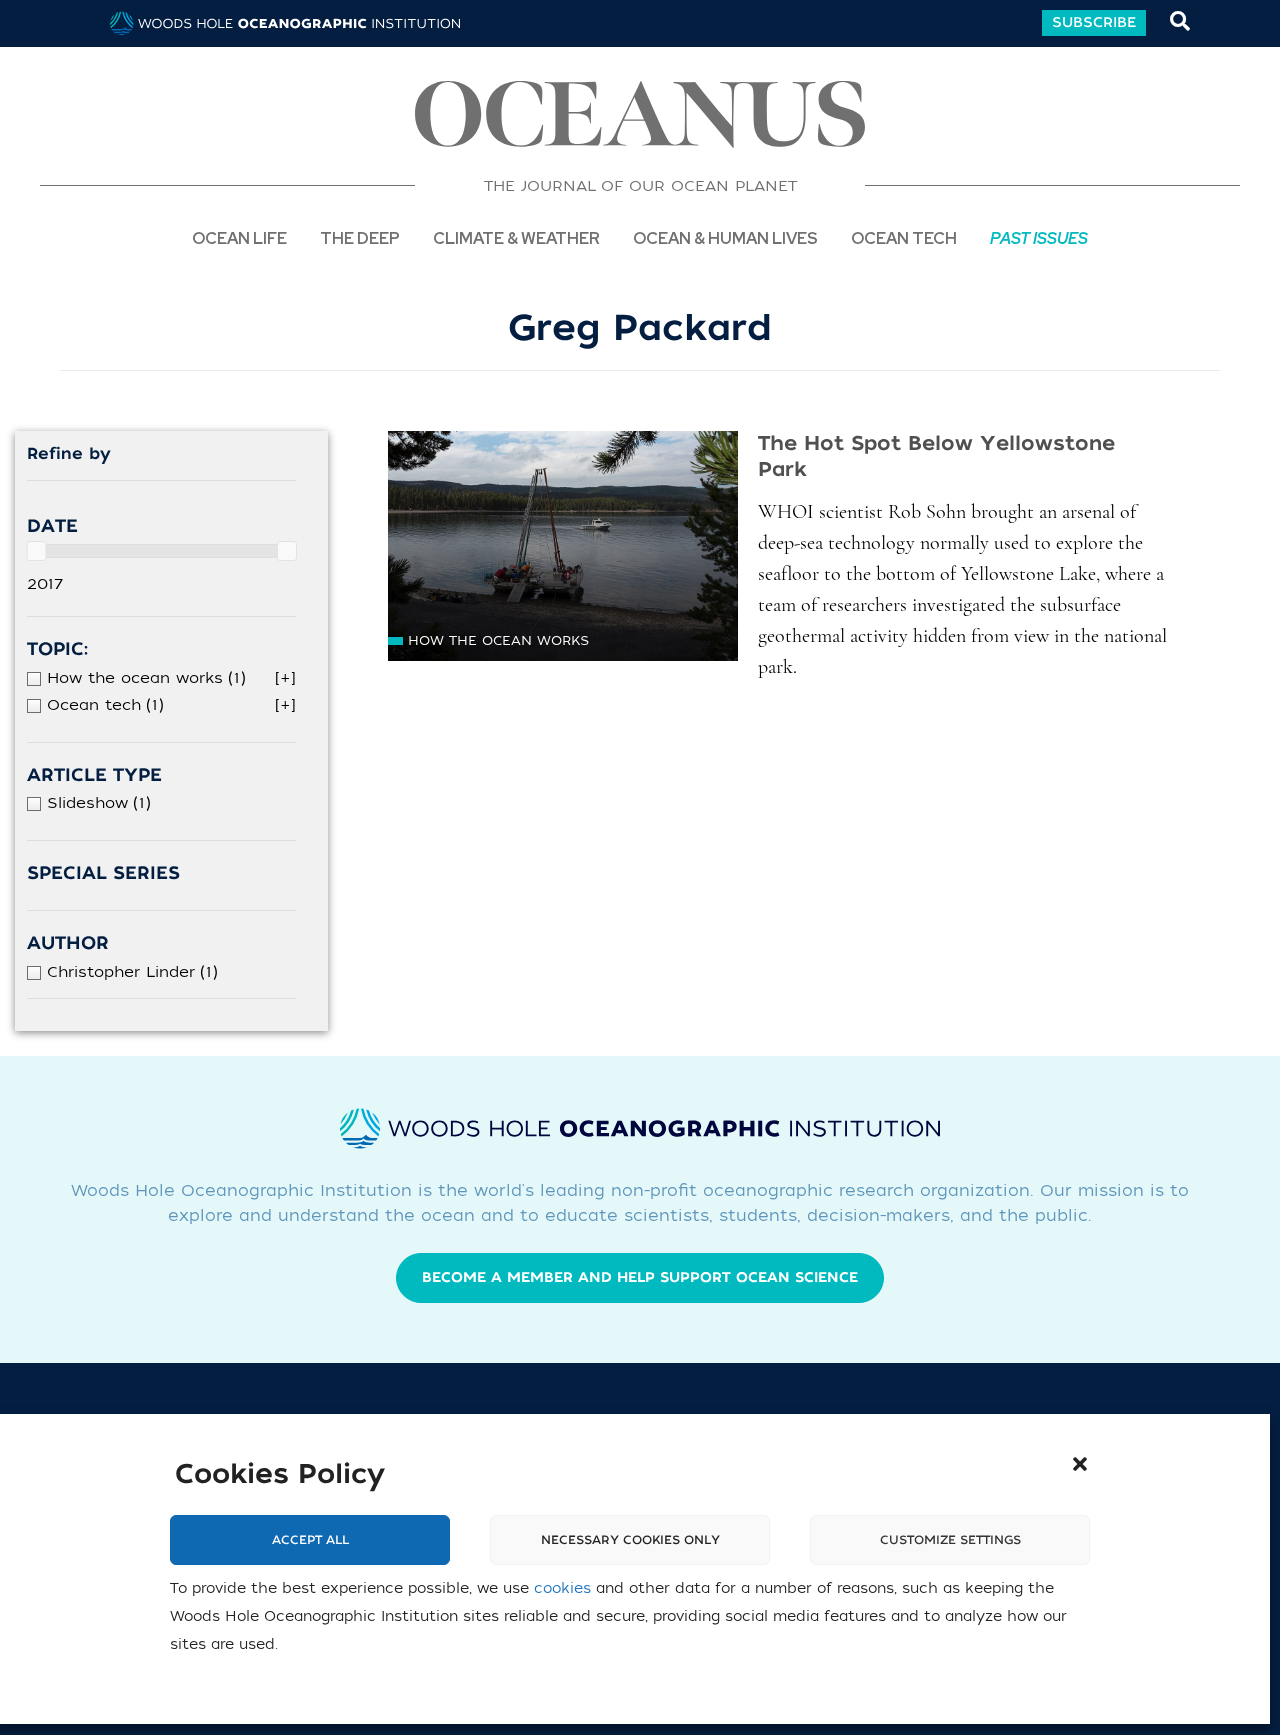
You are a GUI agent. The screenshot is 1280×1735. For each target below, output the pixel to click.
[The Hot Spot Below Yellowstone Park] (563, 546)
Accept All (310, 1541)
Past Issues (1039, 237)
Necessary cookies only (630, 1541)
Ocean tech (904, 237)
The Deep (360, 237)
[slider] (36, 551)
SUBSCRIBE (1094, 22)
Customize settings (950, 1541)
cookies (562, 1589)
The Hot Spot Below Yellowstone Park (936, 456)
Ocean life (239, 237)
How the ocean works (498, 640)
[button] (1080, 1464)
